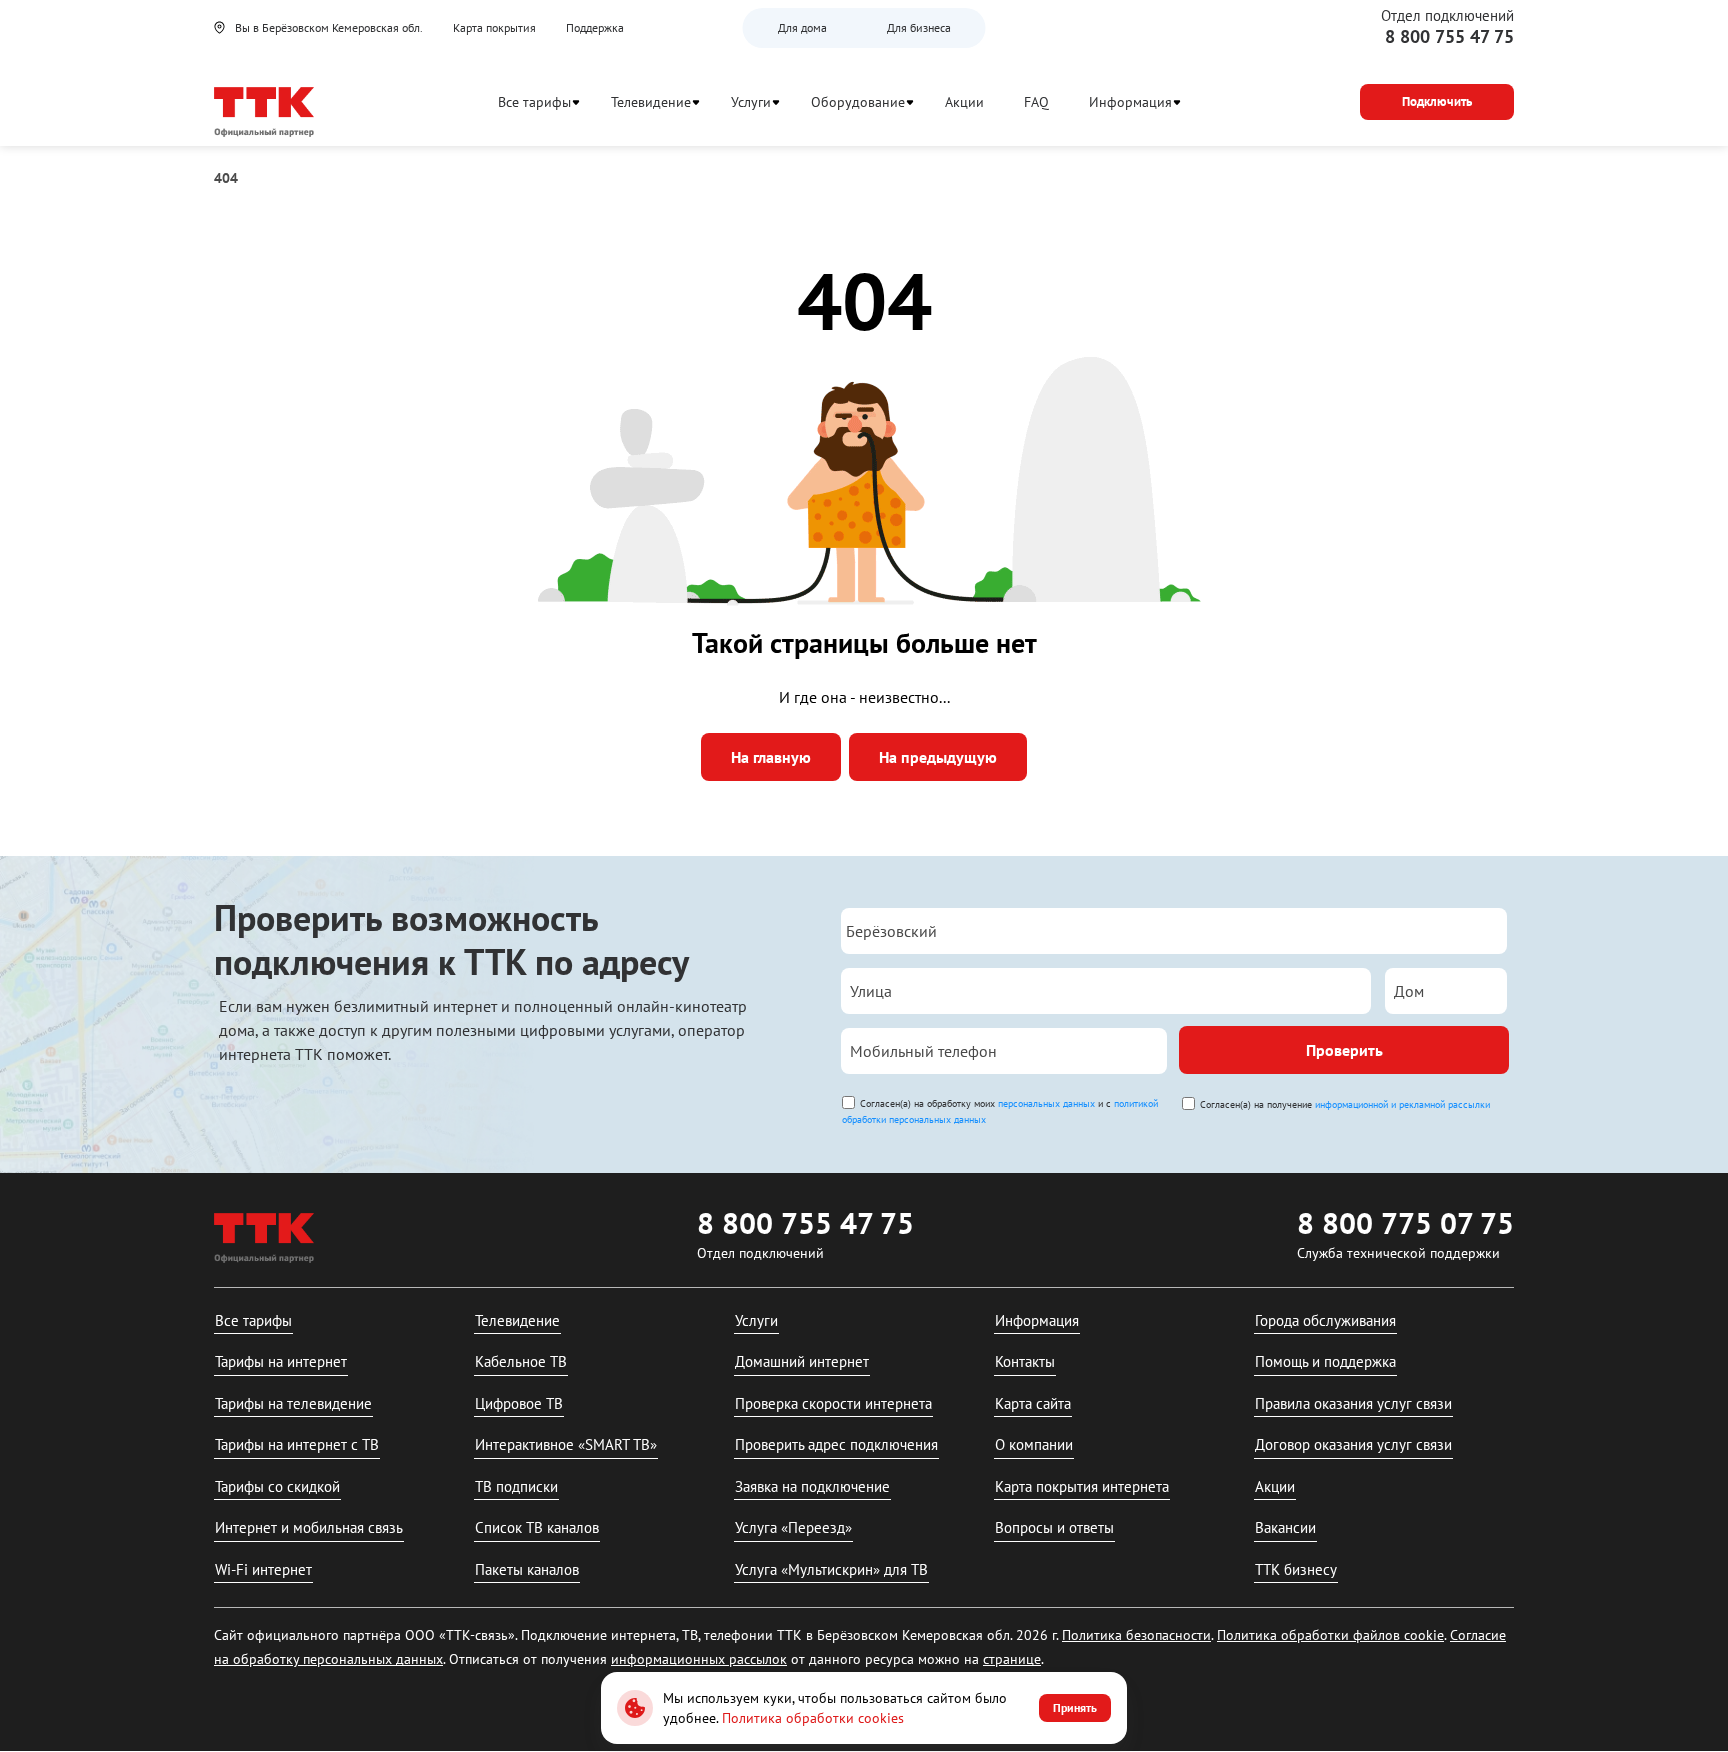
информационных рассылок (699, 1659)
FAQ (1036, 102)
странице (1012, 1659)
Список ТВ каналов (537, 1527)
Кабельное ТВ (521, 1361)
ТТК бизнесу (1296, 1569)
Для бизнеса (919, 27)
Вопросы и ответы (1054, 1527)
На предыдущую (938, 757)
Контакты (1025, 1361)
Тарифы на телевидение (293, 1403)
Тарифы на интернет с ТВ (297, 1444)
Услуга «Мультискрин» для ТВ (831, 1569)
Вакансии (1285, 1527)
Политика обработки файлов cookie (1330, 1635)
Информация (1130, 102)
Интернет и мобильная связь (309, 1527)
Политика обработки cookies (813, 1718)
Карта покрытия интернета (1082, 1486)
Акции (964, 102)
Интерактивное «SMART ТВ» (566, 1444)
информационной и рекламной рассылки (1402, 1104)
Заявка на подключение (812, 1486)
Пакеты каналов (527, 1569)
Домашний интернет (802, 1361)
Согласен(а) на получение (1345, 1104)
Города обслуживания (1325, 1320)
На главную (771, 757)
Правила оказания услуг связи (1353, 1403)
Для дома (802, 27)
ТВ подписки (516, 1486)
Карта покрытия (494, 27)
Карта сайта (1033, 1403)
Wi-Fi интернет (263, 1569)
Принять (1075, 1707)
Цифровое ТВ (519, 1403)
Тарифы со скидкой (277, 1486)
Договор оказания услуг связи (1353, 1444)
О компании (1034, 1444)
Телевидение (651, 102)
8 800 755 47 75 (1449, 36)
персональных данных (1046, 1103)
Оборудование (858, 102)
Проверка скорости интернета (833, 1403)
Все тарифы (534, 102)
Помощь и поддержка (1325, 1361)
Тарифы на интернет (281, 1361)
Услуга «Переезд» (793, 1527)
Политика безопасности (1136, 1635)
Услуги (751, 102)
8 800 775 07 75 (1405, 1222)
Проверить (1344, 1050)
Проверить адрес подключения (836, 1444)
